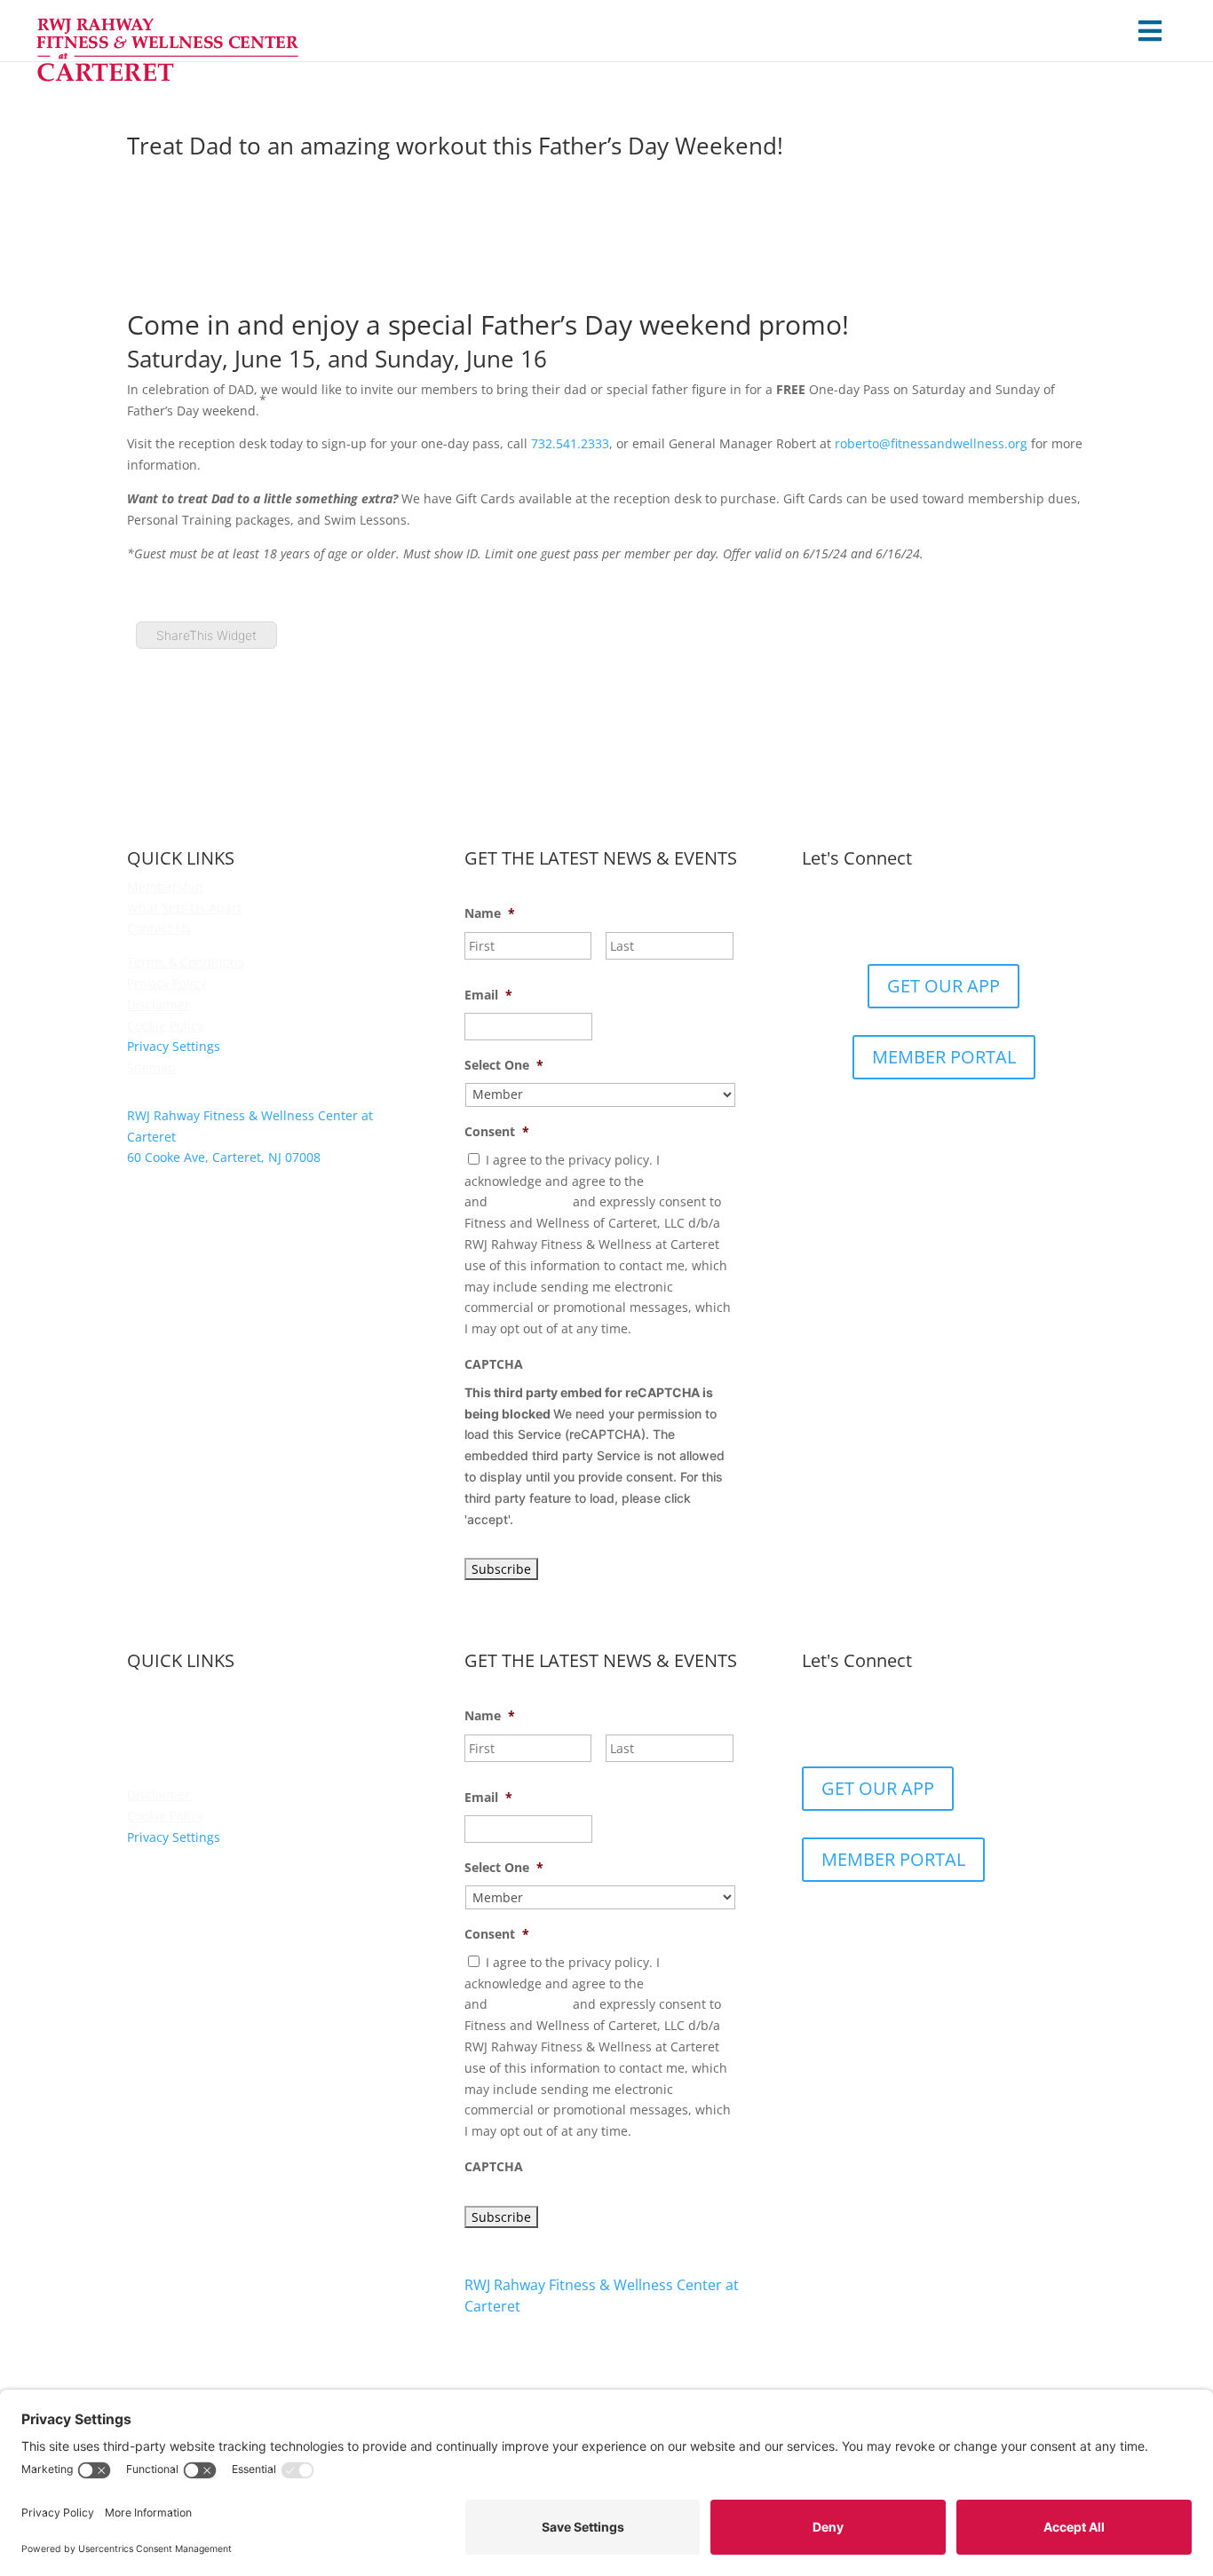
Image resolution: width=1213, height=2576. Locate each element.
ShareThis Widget (206, 635)
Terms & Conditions (186, 962)
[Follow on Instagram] (962, 917)
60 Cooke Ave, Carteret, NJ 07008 (561, 2340)
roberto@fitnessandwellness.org (931, 443)
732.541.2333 (570, 443)
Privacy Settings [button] (174, 1046)
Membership (165, 886)
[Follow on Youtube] (997, 917)
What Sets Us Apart (184, 908)
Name (490, 913)
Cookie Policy (165, 1026)
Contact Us (159, 928)
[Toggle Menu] (1150, 31)
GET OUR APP (943, 986)
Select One (504, 1065)
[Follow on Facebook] (891, 917)
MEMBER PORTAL (944, 1057)
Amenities (157, 1710)
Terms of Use (530, 1201)
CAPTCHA (494, 1364)
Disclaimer (159, 1004)
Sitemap (151, 1067)
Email (488, 995)
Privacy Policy (166, 983)
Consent (497, 1132)
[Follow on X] (926, 917)
